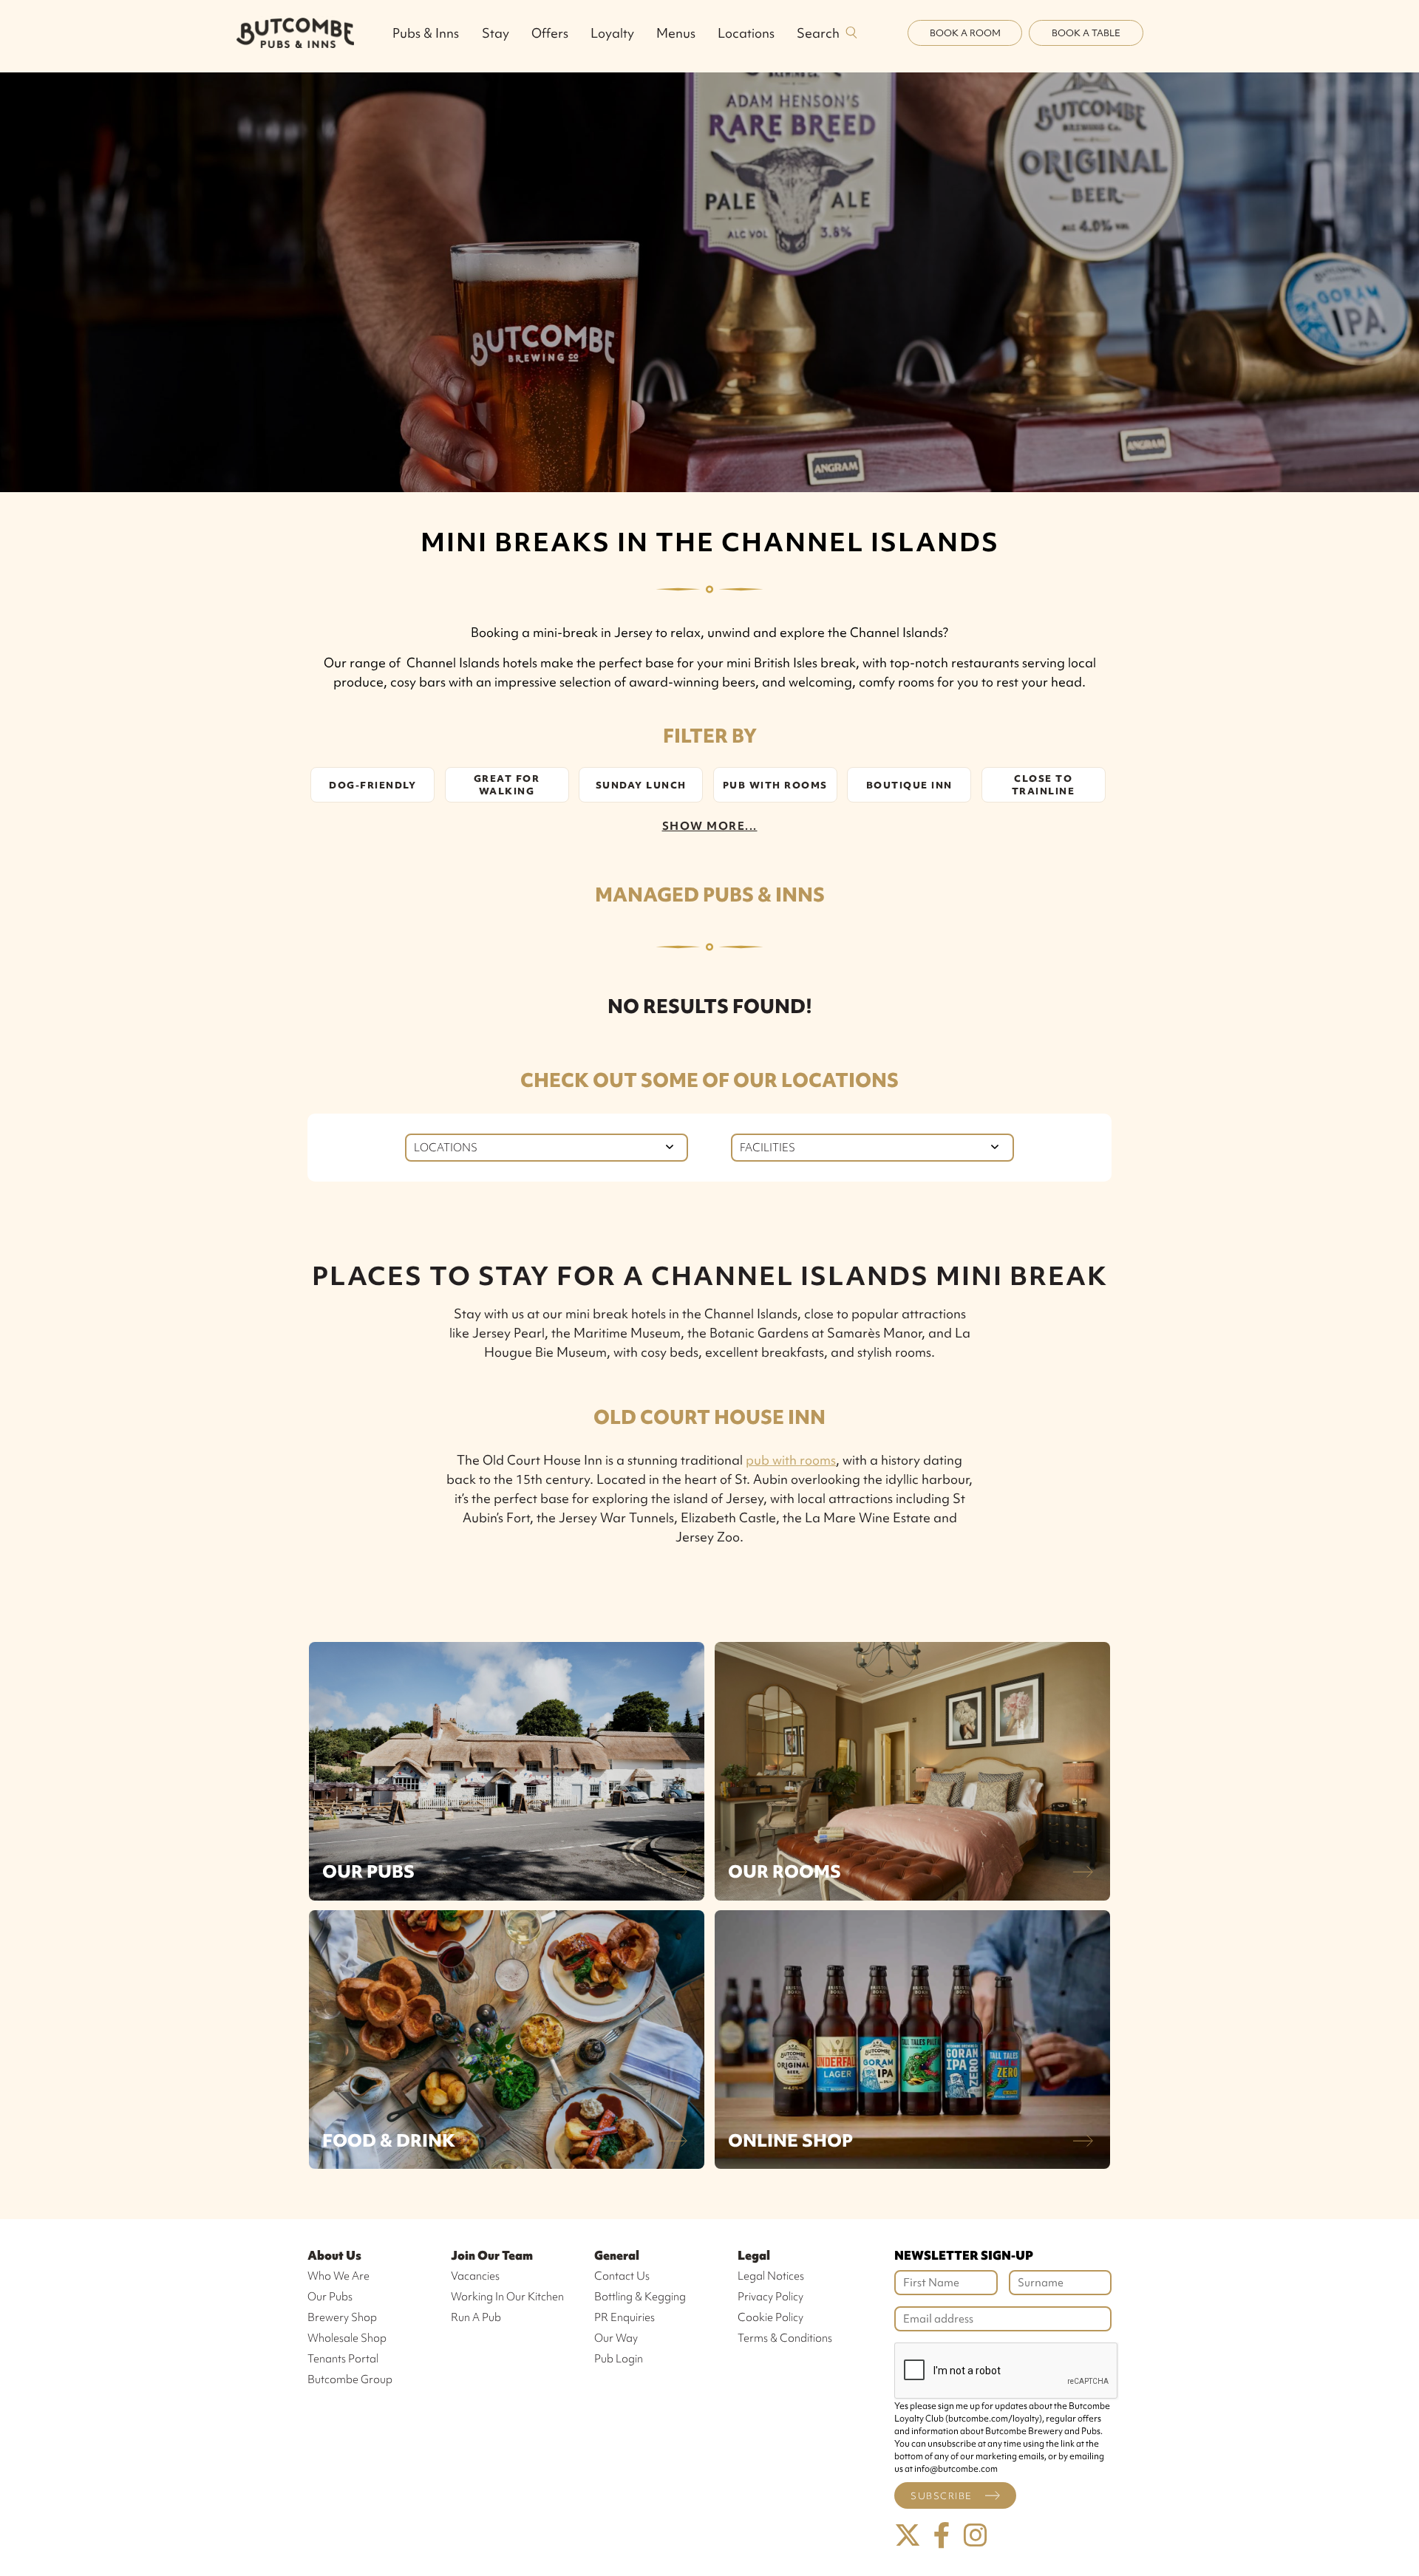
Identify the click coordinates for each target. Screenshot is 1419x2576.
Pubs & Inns (426, 33)
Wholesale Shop (347, 2338)
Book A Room (965, 33)
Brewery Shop (342, 2317)
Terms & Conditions (785, 2338)
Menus (676, 33)
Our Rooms (785, 1871)
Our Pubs (368, 1871)
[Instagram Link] (976, 2536)
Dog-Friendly (372, 785)
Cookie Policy (770, 2317)
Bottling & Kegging (640, 2297)
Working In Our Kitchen (507, 2297)
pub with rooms (791, 1460)
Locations (746, 33)
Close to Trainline (1044, 785)
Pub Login (619, 2359)
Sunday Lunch (641, 785)
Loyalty (612, 33)
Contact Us (622, 2276)
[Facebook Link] (942, 2536)
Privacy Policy (770, 2297)
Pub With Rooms (775, 785)
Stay (496, 33)
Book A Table (1086, 33)
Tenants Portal (343, 2359)
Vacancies (475, 2276)
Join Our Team (492, 2255)
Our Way (616, 2338)
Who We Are (338, 2276)
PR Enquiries (625, 2317)
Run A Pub (476, 2317)
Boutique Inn (909, 785)
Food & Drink (389, 2140)
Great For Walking (507, 785)
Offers (550, 33)
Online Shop (790, 2140)
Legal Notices (771, 2276)
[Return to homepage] (295, 33)
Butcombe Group (350, 2379)
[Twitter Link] (908, 2536)
